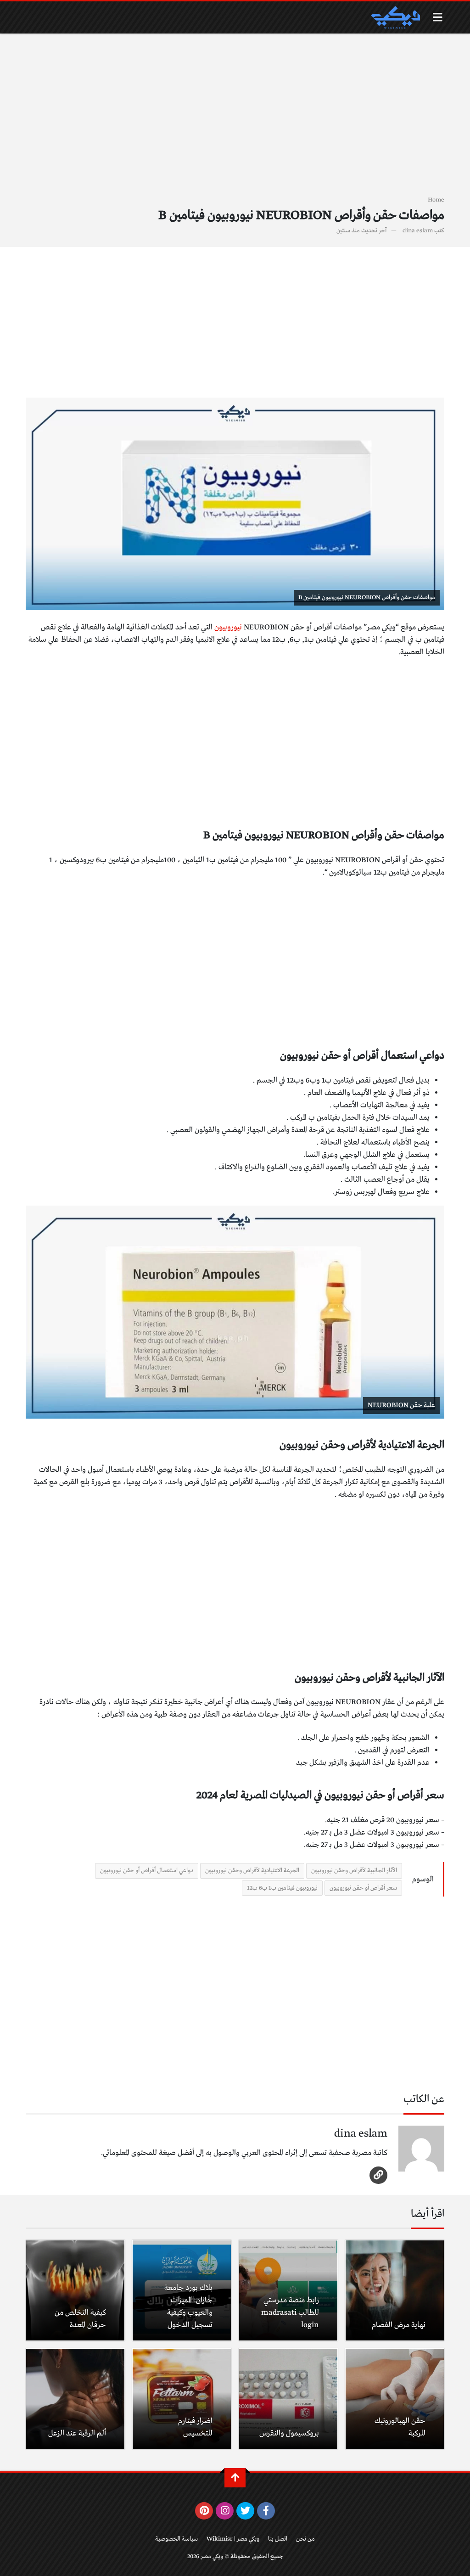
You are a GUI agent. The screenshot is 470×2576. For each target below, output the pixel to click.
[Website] (378, 2175)
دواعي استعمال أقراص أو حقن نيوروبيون (147, 1871)
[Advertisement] (235, 120)
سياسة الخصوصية (176, 2539)
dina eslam (418, 231)
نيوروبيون (228, 627)
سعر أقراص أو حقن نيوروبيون (363, 1888)
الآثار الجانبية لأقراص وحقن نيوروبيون (354, 1871)
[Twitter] (245, 2511)
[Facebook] (266, 2511)
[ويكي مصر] (395, 17)
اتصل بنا (278, 2539)
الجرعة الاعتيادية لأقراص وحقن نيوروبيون (252, 1871)
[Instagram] (225, 2511)
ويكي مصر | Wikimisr (233, 2539)
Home (436, 200)
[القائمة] (438, 17)
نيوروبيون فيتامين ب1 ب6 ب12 (282, 1888)
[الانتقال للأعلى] (235, 2478)
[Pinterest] (204, 2511)
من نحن (305, 2539)
